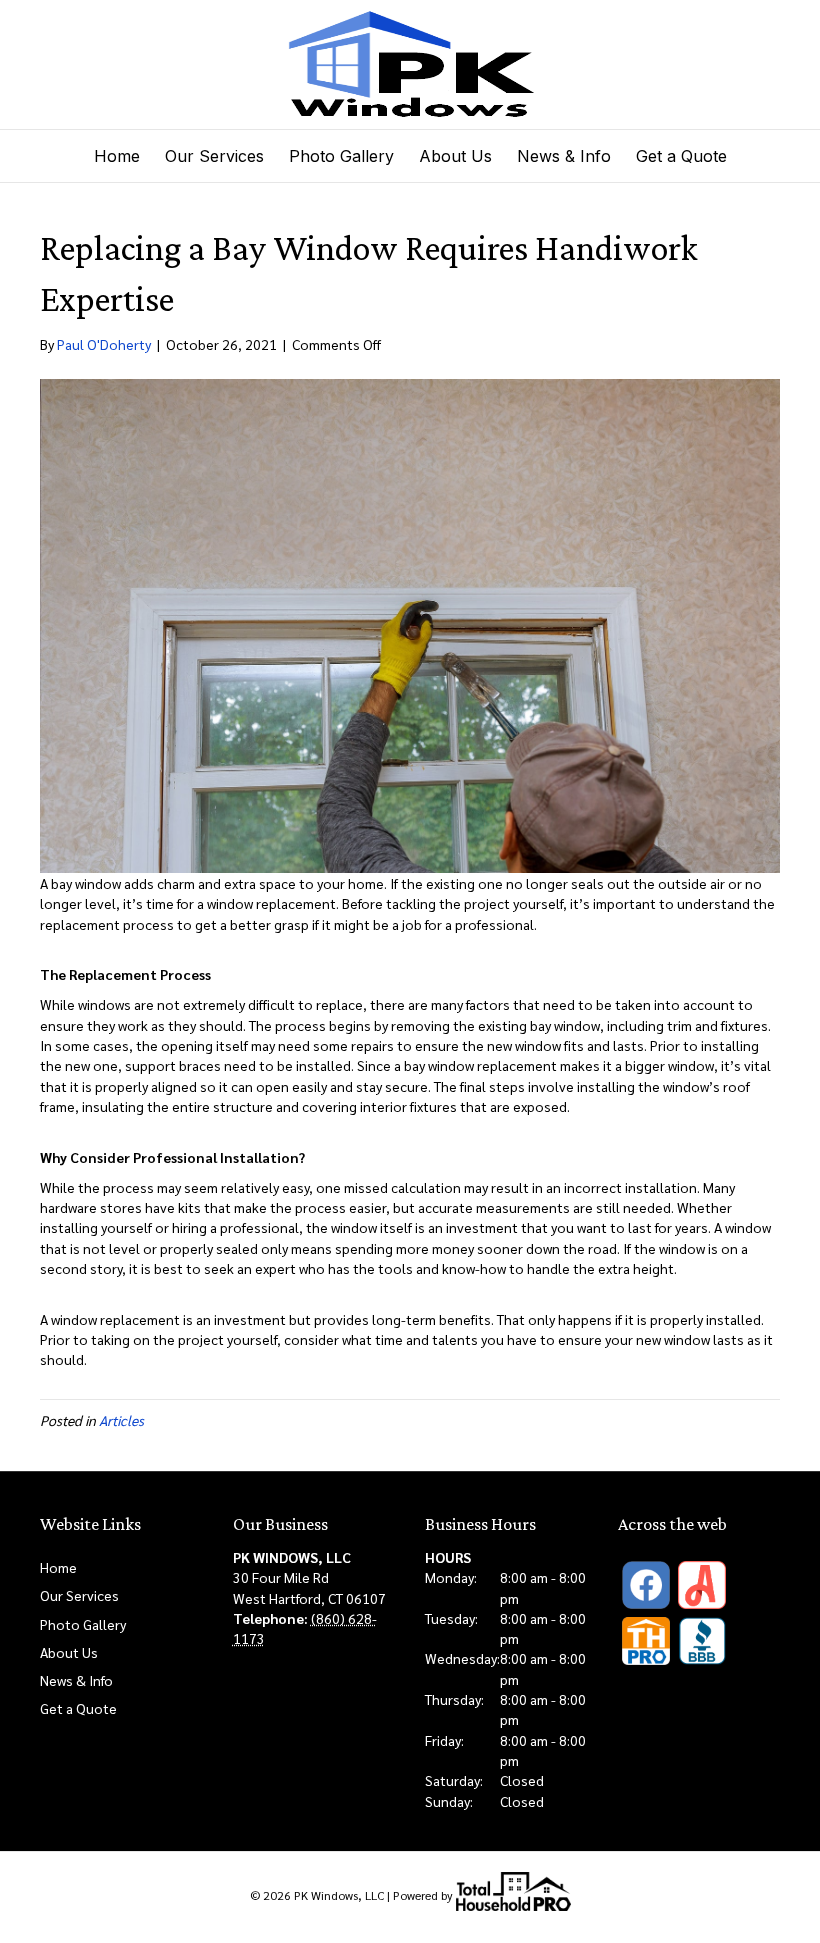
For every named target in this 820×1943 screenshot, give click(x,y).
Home (117, 156)
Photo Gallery (341, 156)
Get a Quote (681, 156)
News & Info (564, 156)
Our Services (214, 156)
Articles (121, 1420)
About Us (455, 156)
